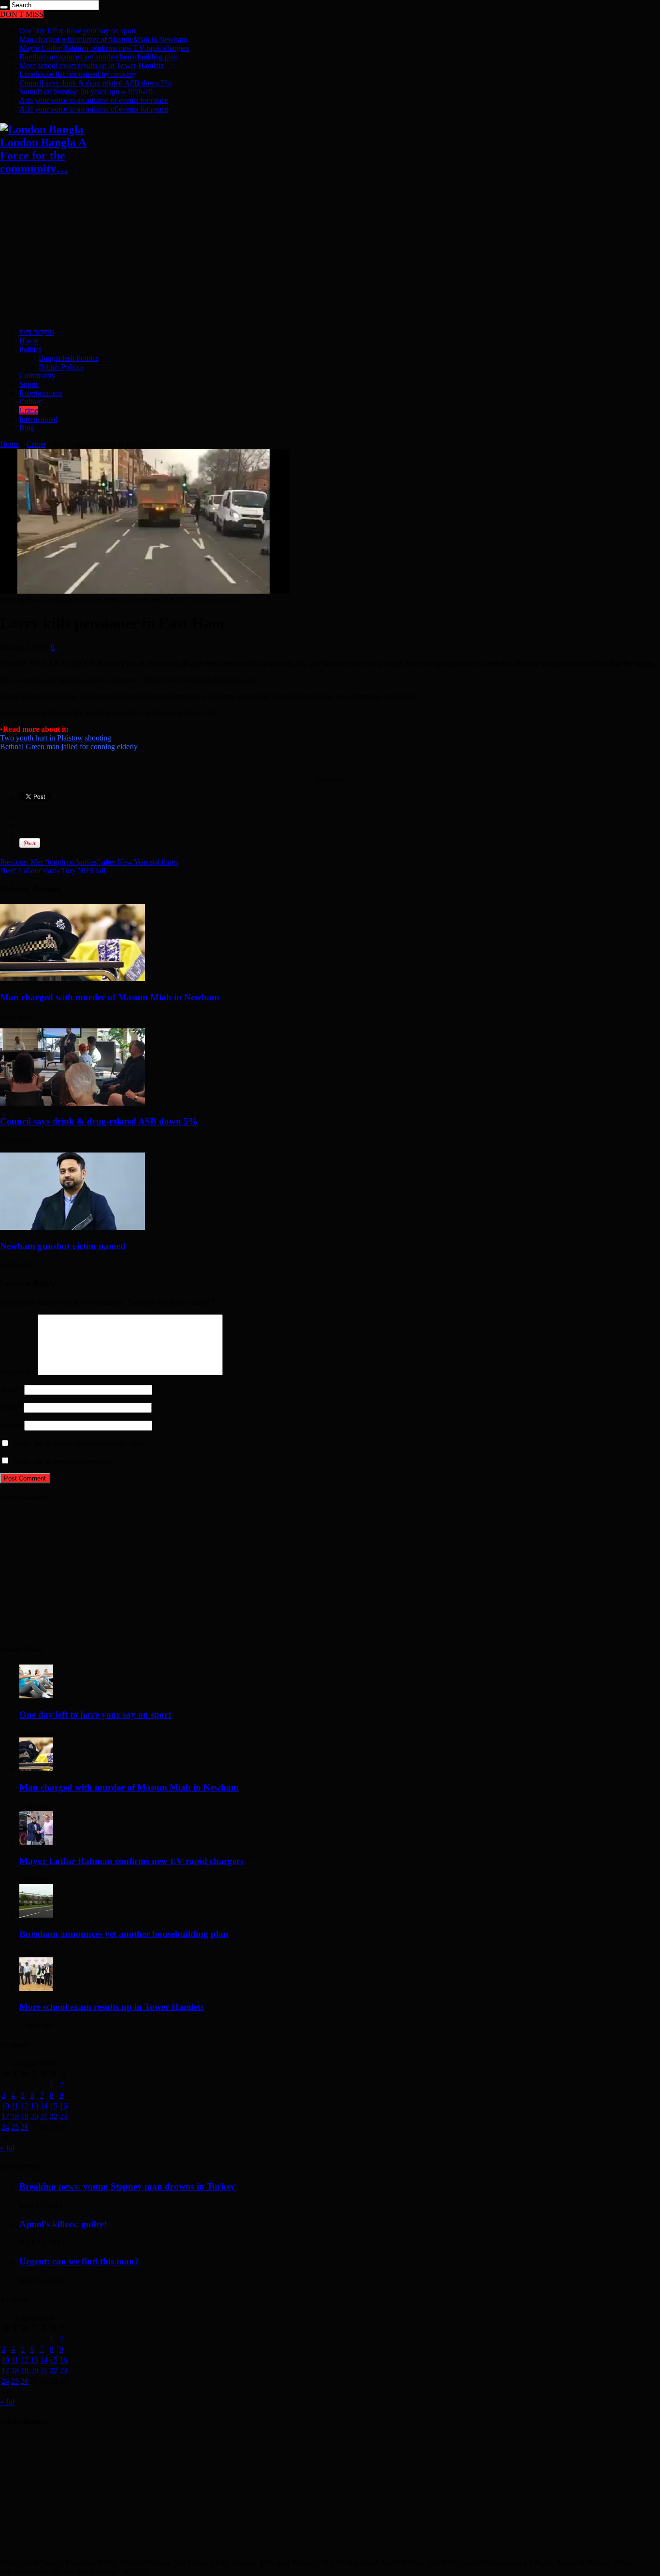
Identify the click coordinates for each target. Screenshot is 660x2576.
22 (54, 2116)
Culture (31, 402)
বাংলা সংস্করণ (37, 332)
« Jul (7, 2148)
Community (37, 376)
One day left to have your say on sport (78, 31)
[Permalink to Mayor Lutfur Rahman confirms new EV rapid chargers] (36, 1842)
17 (5, 2116)
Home (29, 341)
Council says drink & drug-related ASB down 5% (95, 83)
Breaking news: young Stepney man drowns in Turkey (127, 2186)
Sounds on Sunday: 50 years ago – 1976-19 (86, 92)
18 (15, 2116)
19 (25, 2116)
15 (54, 2106)
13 (34, 2106)
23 (63, 2116)
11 (15, 2106)
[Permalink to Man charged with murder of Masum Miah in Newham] (72, 978)
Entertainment (41, 393)
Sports (29, 384)
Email (9, 1407)
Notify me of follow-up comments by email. (79, 1444)
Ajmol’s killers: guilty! (63, 2224)
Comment (18, 1373)
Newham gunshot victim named (63, 1246)
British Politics (61, 367)
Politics (30, 349)
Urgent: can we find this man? (79, 2261)
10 (5, 2106)
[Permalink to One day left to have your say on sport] (36, 1696)
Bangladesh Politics (69, 358)
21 (44, 2116)
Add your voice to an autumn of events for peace (94, 100)
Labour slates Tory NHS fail (53, 871)
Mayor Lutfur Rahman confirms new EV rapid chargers (104, 48)
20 (34, 2116)
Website (12, 1425)
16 (63, 2106)
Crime (29, 410)
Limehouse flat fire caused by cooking (78, 74)
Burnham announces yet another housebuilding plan (99, 57)
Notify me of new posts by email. (62, 1461)
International (38, 419)
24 (5, 2127)
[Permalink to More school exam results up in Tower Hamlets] (36, 1988)
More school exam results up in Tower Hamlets (91, 65)
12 (25, 2106)
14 (44, 2106)
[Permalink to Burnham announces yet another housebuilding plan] (36, 1915)
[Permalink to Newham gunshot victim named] (72, 1227)
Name (9, 1389)
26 (25, 2127)
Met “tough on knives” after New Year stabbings (89, 862)
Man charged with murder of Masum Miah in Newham (103, 39)
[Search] (4, 7)
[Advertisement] (290, 253)
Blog (27, 428)
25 (15, 2127)
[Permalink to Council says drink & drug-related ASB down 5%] (72, 1103)
